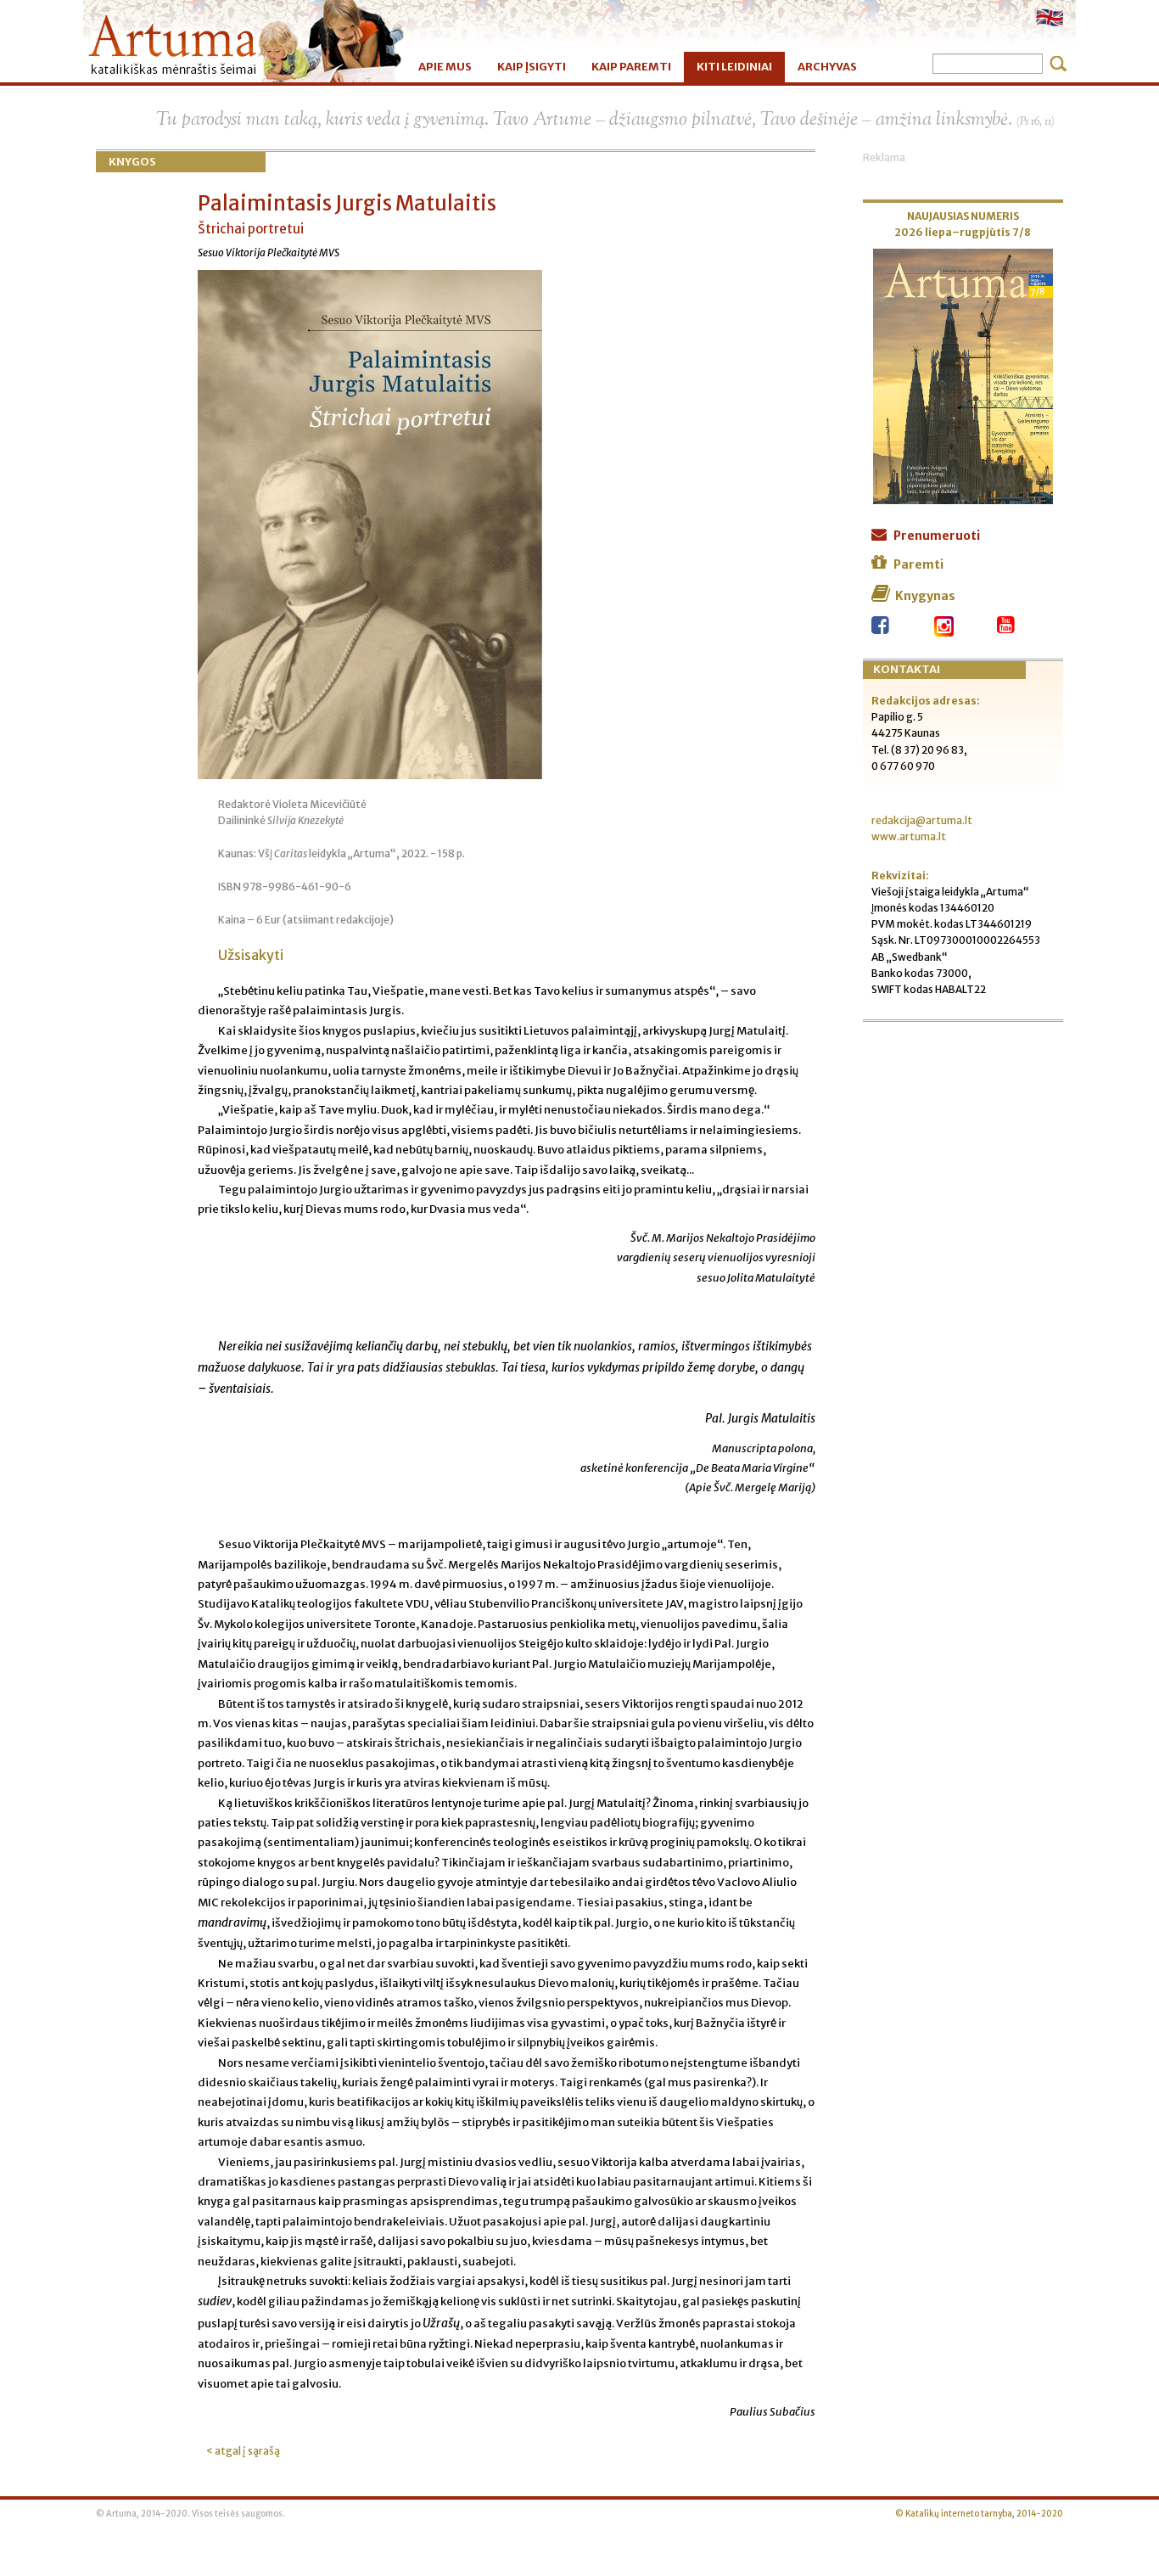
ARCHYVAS (827, 67)
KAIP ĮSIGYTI (532, 67)
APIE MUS (445, 67)
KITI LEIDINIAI (734, 67)
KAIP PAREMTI (631, 67)
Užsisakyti (251, 955)
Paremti (918, 564)
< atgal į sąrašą (243, 2451)
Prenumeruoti (937, 536)
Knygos (132, 162)
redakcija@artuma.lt (922, 820)
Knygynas (925, 596)
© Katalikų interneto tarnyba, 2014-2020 (979, 2514)
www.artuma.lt (909, 836)
